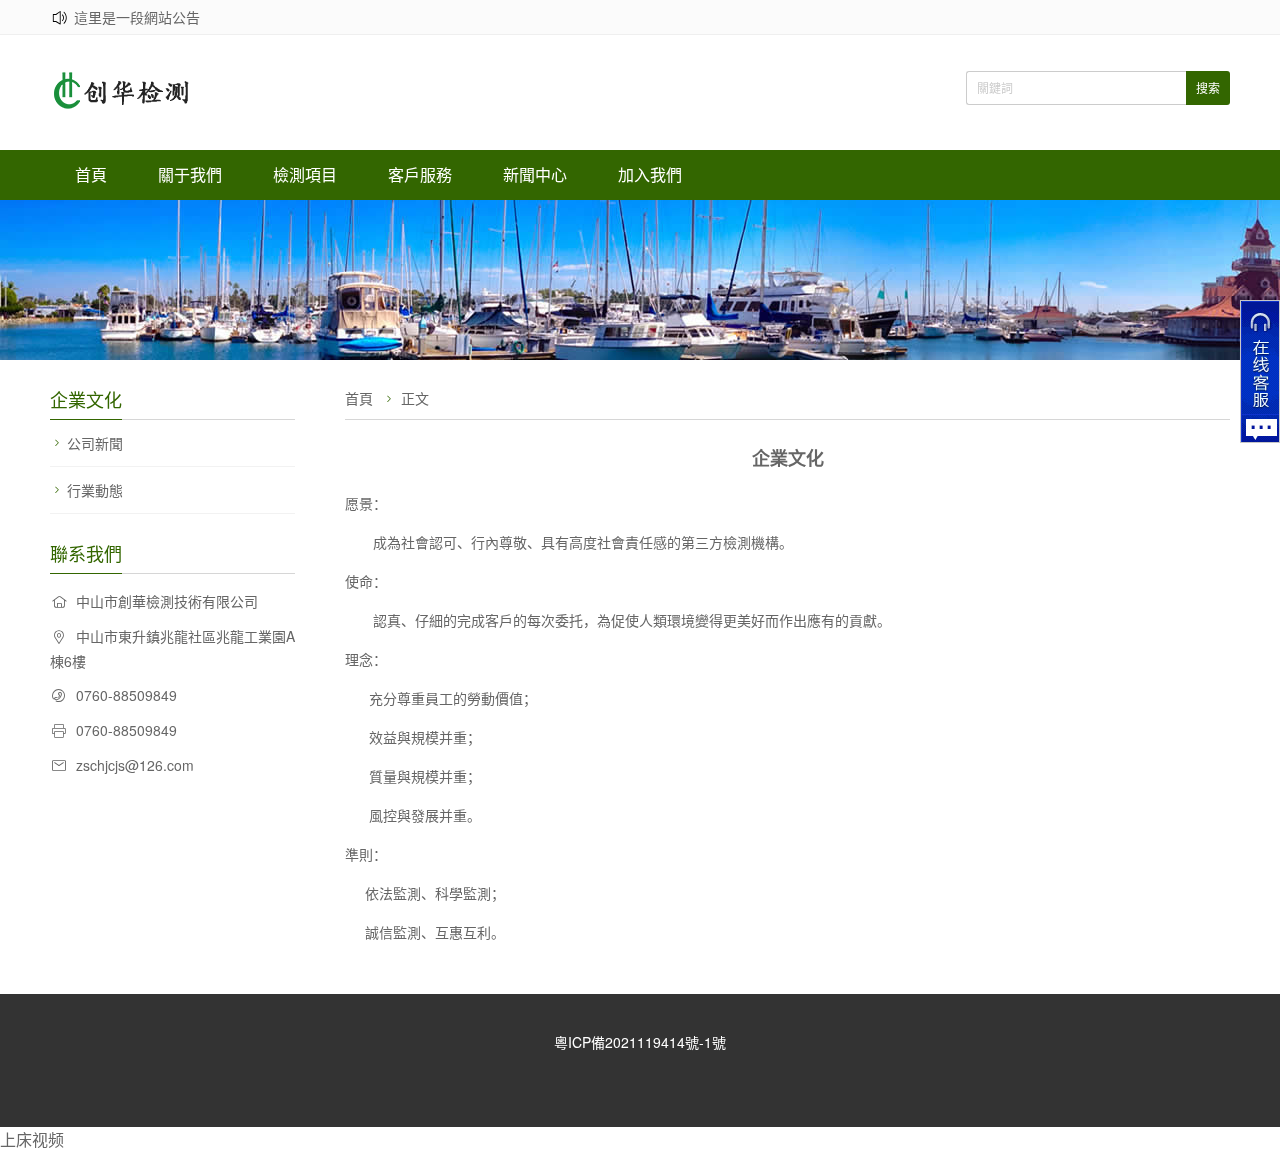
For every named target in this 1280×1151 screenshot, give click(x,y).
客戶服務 (420, 174)
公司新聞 (95, 443)
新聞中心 (535, 174)
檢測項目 (305, 174)
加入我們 (650, 174)
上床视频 (32, 1139)
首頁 (91, 174)
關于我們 (190, 174)
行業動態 (95, 490)
